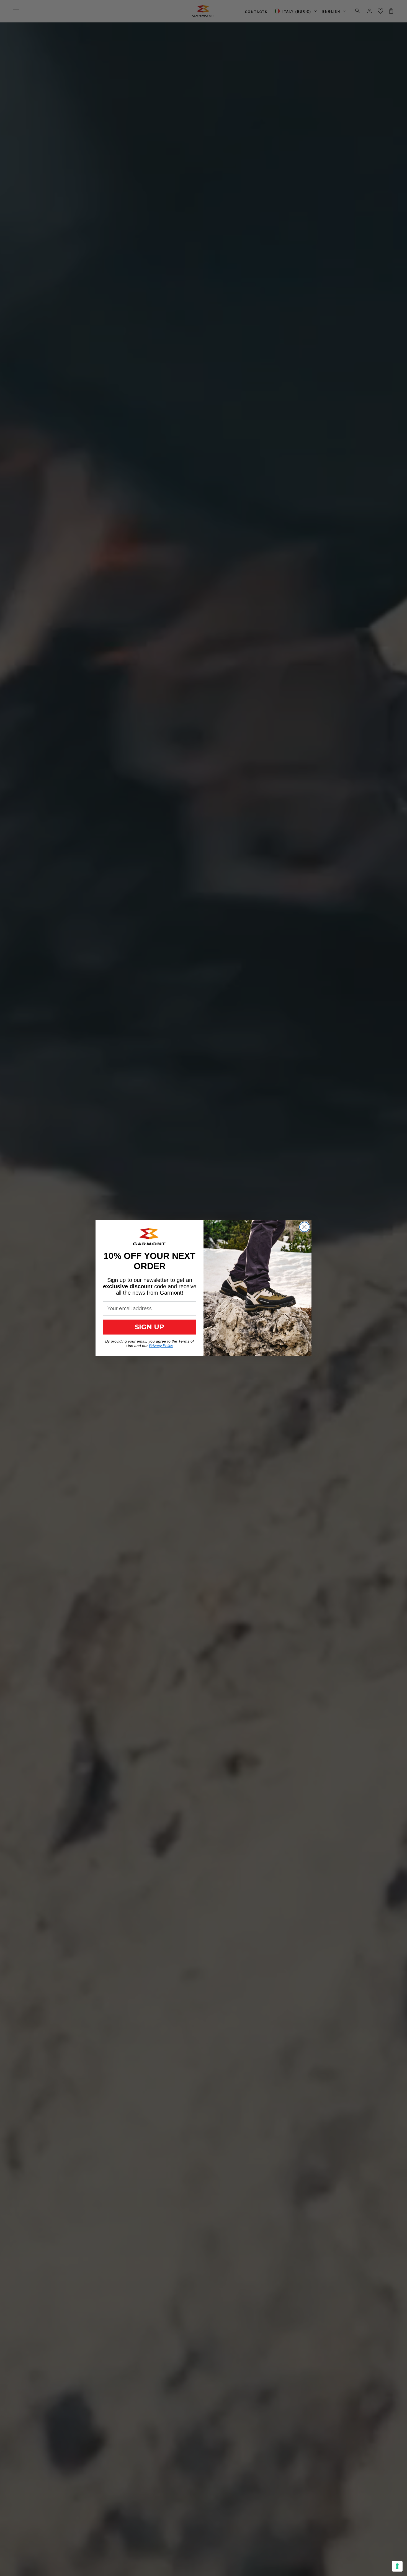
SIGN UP (150, 1327)
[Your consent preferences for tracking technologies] (397, 2566)
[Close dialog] (304, 1227)
